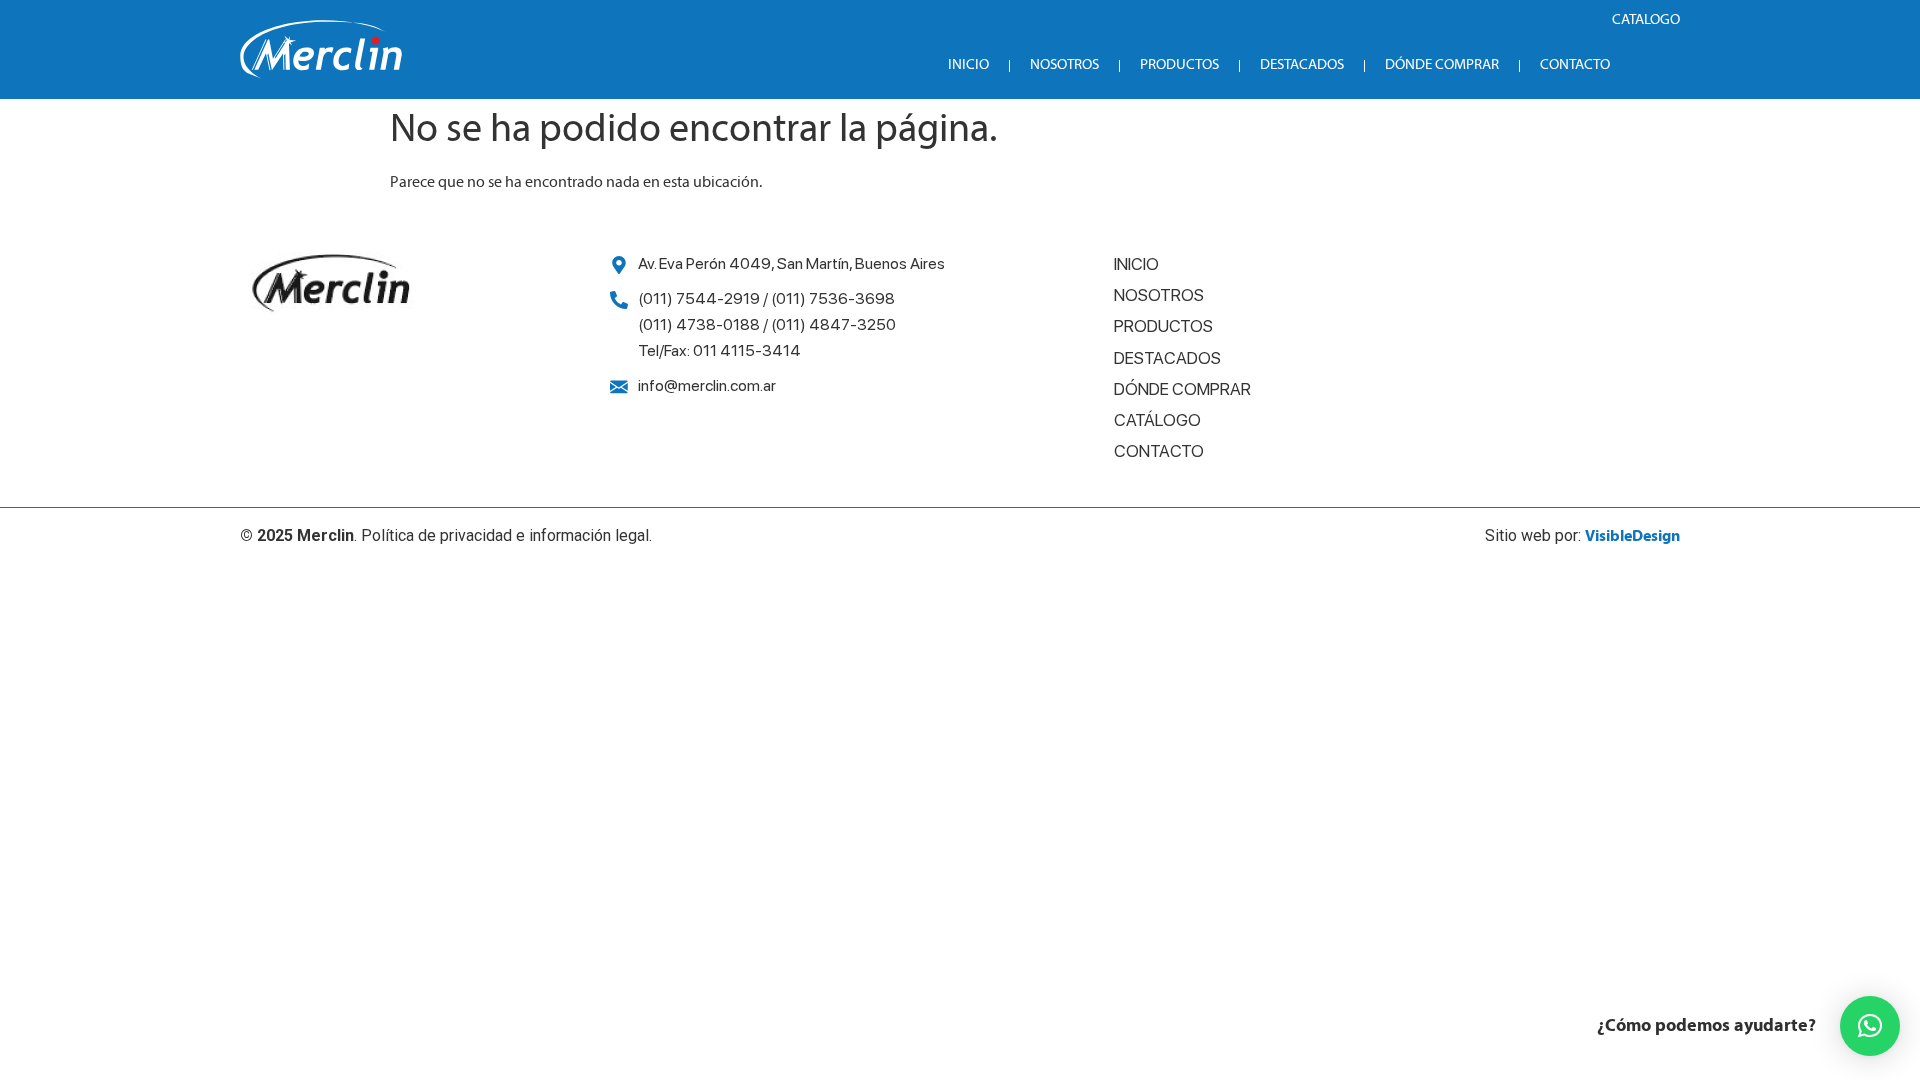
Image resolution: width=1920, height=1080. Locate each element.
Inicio (968, 65)
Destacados (1302, 65)
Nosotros (1064, 65)
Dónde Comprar (1442, 65)
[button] (1870, 1026)
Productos (1179, 65)
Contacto (1575, 65)
